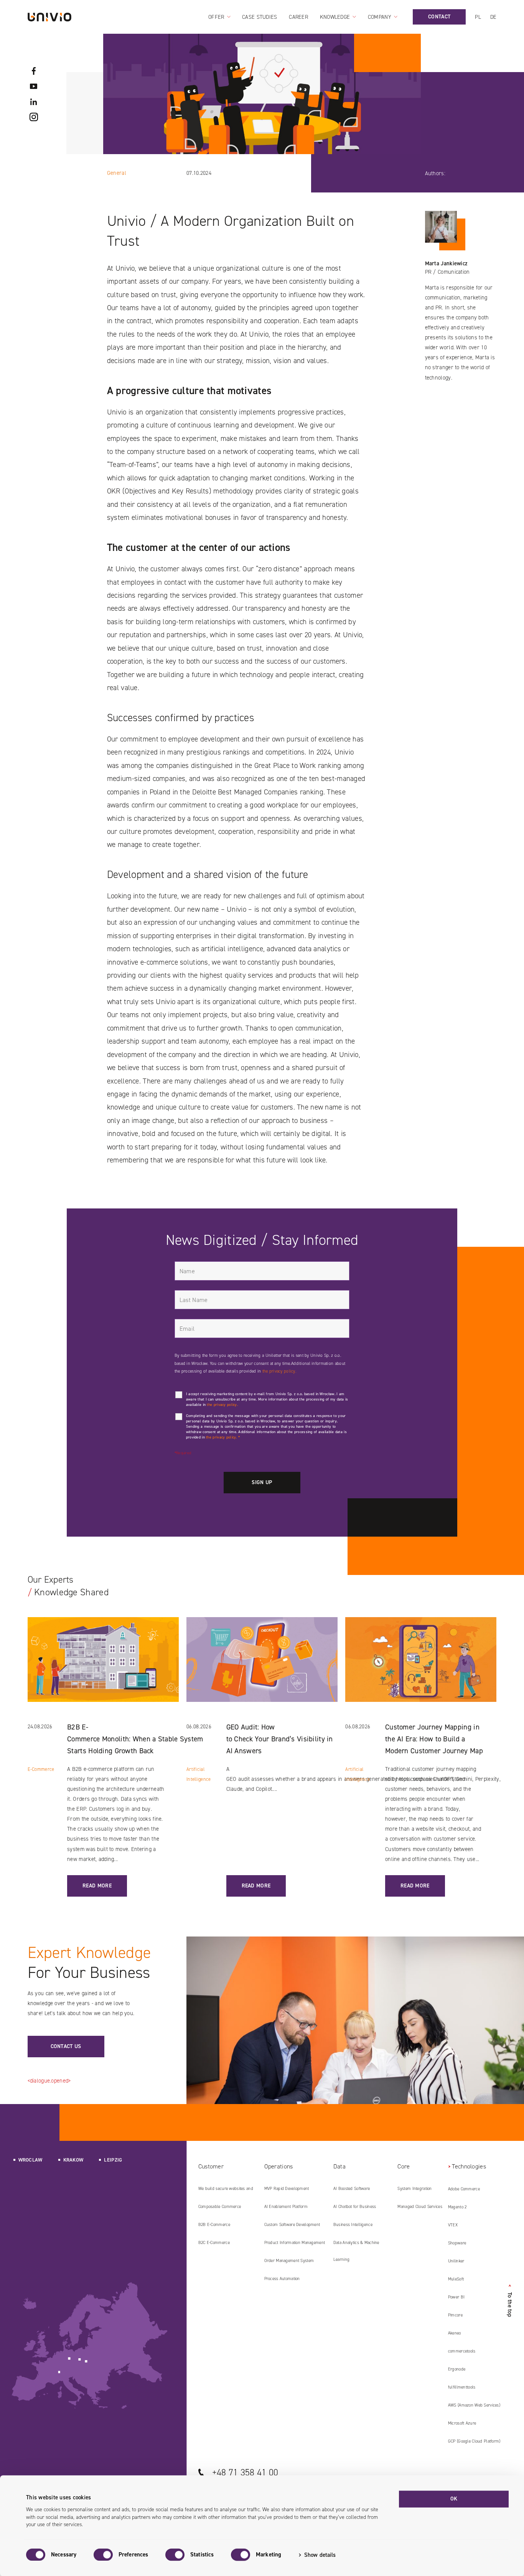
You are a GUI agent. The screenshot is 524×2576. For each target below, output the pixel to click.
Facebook (34, 71)
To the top (510, 2301)
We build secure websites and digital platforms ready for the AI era (228, 2191)
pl (478, 17)
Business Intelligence (353, 2225)
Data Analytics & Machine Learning (356, 2251)
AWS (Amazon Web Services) (474, 2405)
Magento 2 (457, 2207)
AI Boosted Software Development (352, 2191)
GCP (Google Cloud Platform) (474, 2441)
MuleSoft (456, 2279)
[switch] (103, 2555)
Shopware (457, 2243)
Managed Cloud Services (420, 2207)
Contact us (66, 2046)
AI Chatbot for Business (355, 2207)
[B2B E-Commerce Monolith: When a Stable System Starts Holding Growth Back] (103, 1669)
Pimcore (455, 2315)
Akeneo (455, 2333)
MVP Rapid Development (287, 2189)
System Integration (414, 2189)
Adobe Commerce (464, 2189)
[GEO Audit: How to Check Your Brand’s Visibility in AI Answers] (262, 1669)
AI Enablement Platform (286, 2207)
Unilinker (456, 2261)
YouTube (34, 86)
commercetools (462, 2351)
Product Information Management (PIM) (295, 2246)
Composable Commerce (220, 2207)
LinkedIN (34, 102)
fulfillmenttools (462, 2387)
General (117, 173)
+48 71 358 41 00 (245, 2472)
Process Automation (282, 2279)
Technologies (469, 2166)
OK (454, 2499)
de (494, 17)
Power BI (456, 2297)
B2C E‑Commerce (214, 2243)
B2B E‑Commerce (214, 2225)
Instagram (34, 117)
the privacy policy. (279, 1371)
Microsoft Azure (462, 2423)
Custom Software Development (292, 2225)
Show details (320, 2555)
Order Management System (289, 2261)
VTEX (453, 2225)
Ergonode (457, 2369)
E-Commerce (41, 1769)
